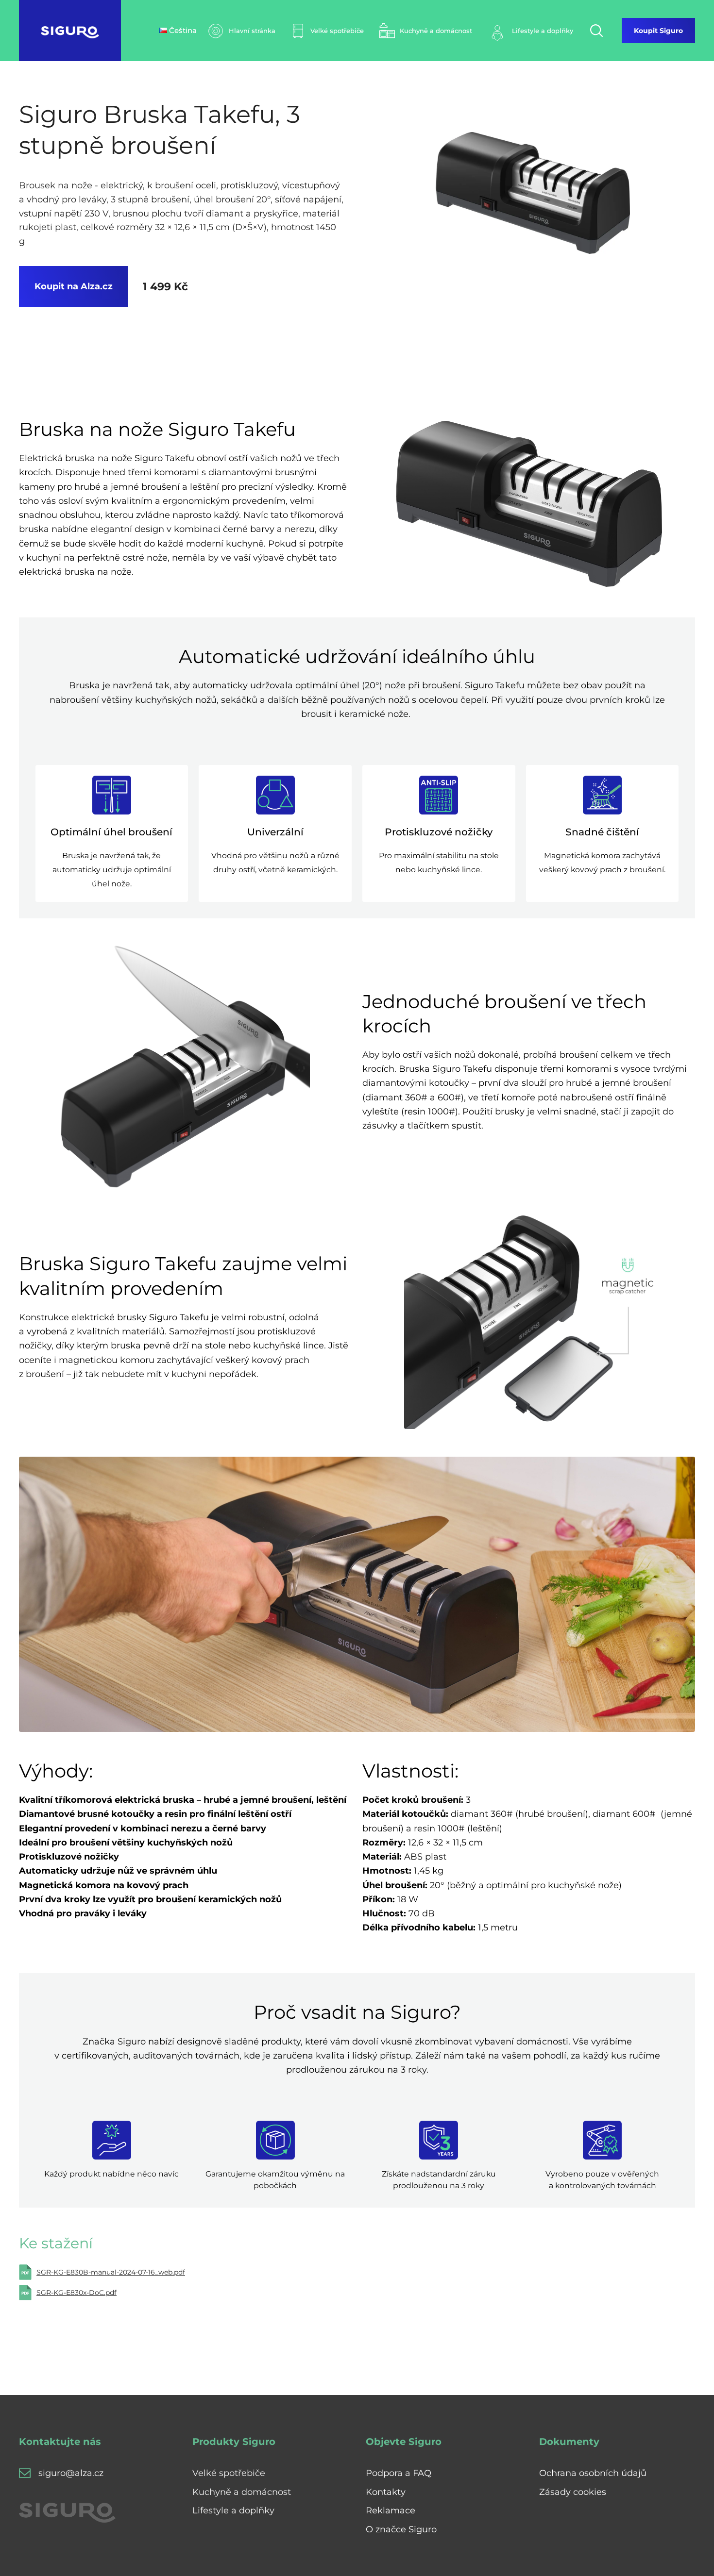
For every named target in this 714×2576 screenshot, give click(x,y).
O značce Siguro (401, 2529)
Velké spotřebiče (229, 2473)
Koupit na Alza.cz (74, 286)
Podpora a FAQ (399, 2473)
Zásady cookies (573, 2492)
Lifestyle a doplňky (233, 2510)
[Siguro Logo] (70, 31)
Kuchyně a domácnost (242, 2492)
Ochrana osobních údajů (593, 2473)
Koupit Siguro (658, 31)
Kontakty (386, 2492)
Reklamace (391, 2510)
